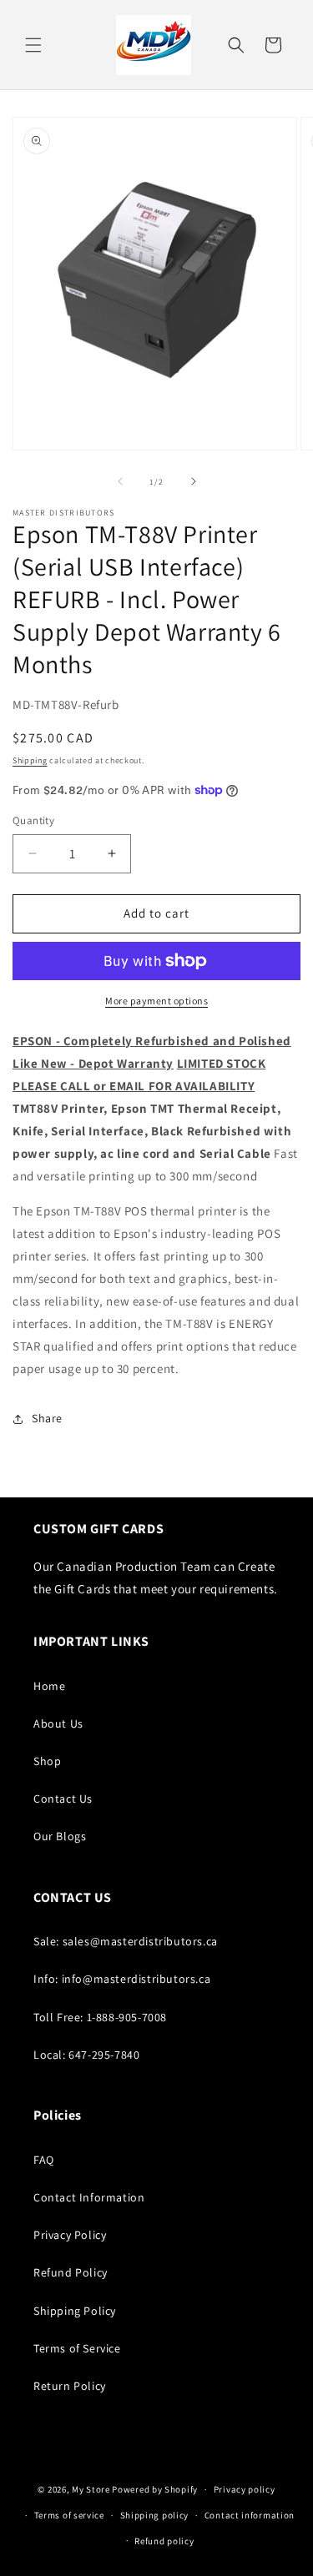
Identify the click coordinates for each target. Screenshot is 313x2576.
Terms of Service (77, 2348)
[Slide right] (194, 481)
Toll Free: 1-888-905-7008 (100, 2017)
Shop (47, 1761)
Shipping (30, 760)
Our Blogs (60, 1836)
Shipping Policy (75, 2311)
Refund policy (164, 2541)
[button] (33, 45)
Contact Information (89, 2197)
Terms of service (69, 2515)
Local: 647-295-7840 (86, 2055)
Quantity (33, 820)
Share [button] (47, 1418)
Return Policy (70, 2386)
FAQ (44, 2160)
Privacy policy (245, 2489)
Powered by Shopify (155, 2489)
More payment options (156, 1001)
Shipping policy (155, 2515)
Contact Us (63, 1799)
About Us (58, 1723)
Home (49, 1686)
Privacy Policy (70, 2235)
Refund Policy (71, 2272)
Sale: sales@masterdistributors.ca (126, 1941)
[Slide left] (120, 481)
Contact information (250, 2515)
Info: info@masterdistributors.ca (122, 1979)
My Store (91, 2489)
